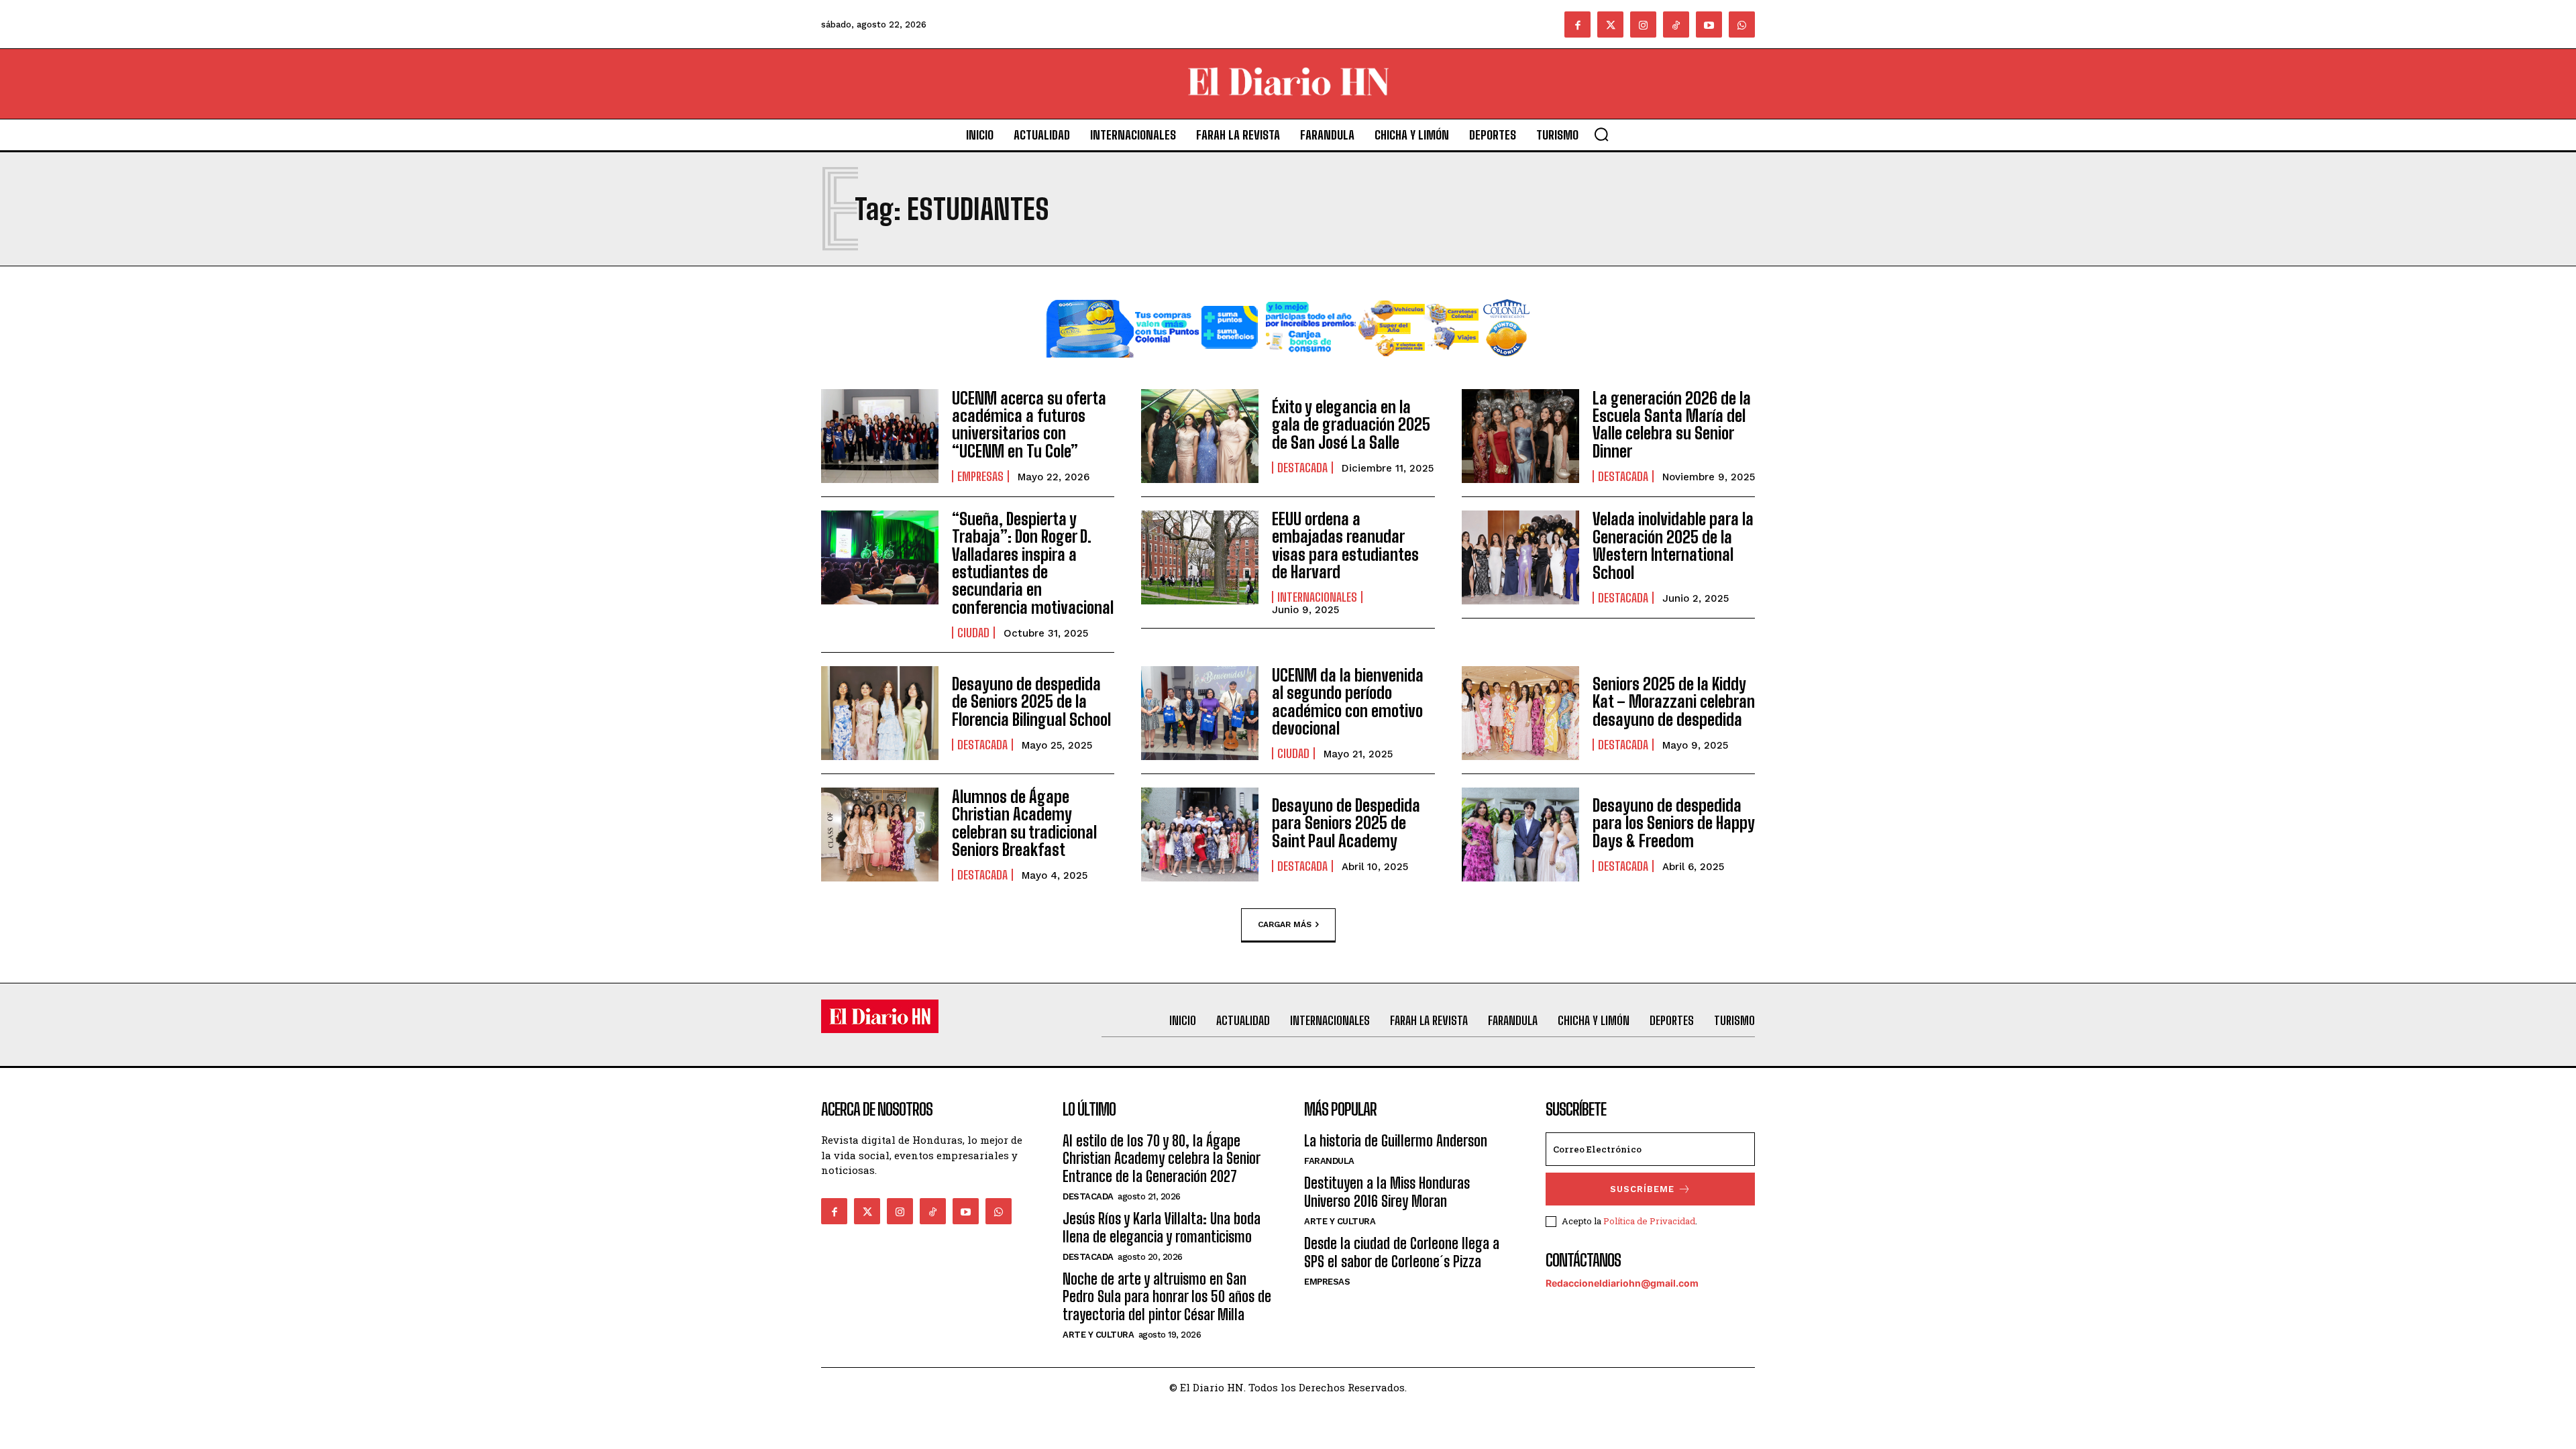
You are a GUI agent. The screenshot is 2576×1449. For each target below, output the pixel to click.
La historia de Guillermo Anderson (1396, 1141)
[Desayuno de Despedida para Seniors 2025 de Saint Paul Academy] (1200, 835)
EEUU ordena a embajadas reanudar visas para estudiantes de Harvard (1345, 545)
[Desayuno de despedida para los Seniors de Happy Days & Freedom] (1520, 835)
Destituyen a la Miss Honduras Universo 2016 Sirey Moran (1387, 1192)
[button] (1601, 134)
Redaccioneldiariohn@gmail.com (1622, 1283)
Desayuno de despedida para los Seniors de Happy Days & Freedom (1674, 823)
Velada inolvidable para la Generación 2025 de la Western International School (1673, 545)
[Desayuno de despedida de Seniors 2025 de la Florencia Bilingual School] (880, 713)
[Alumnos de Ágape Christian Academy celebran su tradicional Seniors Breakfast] (880, 835)
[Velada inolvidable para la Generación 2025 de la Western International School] (1520, 557)
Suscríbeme (1642, 1189)
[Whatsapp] (1742, 24)
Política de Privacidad (1649, 1221)
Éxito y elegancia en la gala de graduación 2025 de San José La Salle (1351, 425)
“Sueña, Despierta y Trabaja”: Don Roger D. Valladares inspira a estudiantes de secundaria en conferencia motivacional (1033, 563)
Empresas (980, 476)
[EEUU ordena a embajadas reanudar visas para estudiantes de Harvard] (1200, 557)
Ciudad (973, 633)
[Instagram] (1643, 24)
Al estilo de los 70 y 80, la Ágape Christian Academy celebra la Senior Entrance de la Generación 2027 (1161, 1159)
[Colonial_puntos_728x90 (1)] (1288, 368)
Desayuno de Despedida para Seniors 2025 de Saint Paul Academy (1346, 823)
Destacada (1302, 468)
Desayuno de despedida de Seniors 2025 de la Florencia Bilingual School (1031, 702)
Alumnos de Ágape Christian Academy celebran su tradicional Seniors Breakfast (1024, 823)
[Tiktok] (1676, 24)
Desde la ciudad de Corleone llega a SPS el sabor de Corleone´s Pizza (1402, 1252)
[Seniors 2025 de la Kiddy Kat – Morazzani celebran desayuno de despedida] (1520, 713)
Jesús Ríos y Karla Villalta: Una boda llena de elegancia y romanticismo (1162, 1227)
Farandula (1329, 1161)
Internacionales (1317, 597)
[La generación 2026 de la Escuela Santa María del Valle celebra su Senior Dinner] (1520, 436)
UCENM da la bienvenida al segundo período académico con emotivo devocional (1348, 702)
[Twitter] (1610, 24)
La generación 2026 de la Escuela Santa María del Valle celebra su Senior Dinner (1672, 425)
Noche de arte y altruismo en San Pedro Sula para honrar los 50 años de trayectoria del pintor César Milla (1167, 1297)
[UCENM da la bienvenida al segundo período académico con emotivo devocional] (1200, 713)
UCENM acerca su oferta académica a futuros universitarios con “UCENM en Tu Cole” (1029, 425)
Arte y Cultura (1098, 1335)
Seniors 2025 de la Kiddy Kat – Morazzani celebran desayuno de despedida (1674, 702)
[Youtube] (1709, 24)
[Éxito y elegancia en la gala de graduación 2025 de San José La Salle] (1200, 436)
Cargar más (1285, 924)
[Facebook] (1577, 24)
